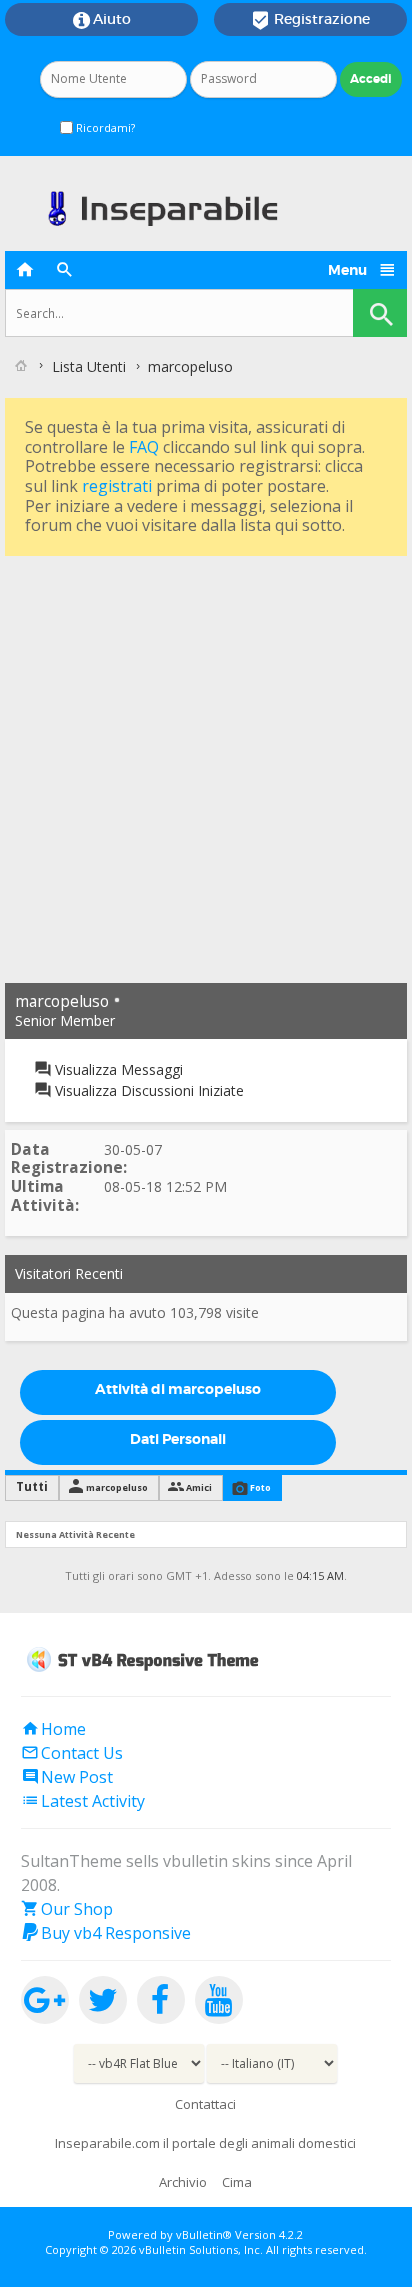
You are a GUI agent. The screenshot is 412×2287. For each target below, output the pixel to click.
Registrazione (310, 20)
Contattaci (205, 2104)
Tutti (32, 1486)
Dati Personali (178, 1439)
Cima (237, 2182)
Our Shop (67, 1909)
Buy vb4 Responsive (106, 1933)
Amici (199, 1487)
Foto (260, 1487)
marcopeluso (117, 1487)
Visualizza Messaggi (117, 1069)
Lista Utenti (89, 366)
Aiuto (102, 20)
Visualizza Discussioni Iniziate (147, 1090)
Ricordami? (104, 127)
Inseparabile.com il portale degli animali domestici (205, 2143)
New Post (67, 1777)
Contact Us (72, 1753)
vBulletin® (204, 2234)
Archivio (183, 2182)
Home (53, 1729)
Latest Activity (83, 1801)
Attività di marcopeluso (178, 1389)
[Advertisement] (206, 767)
